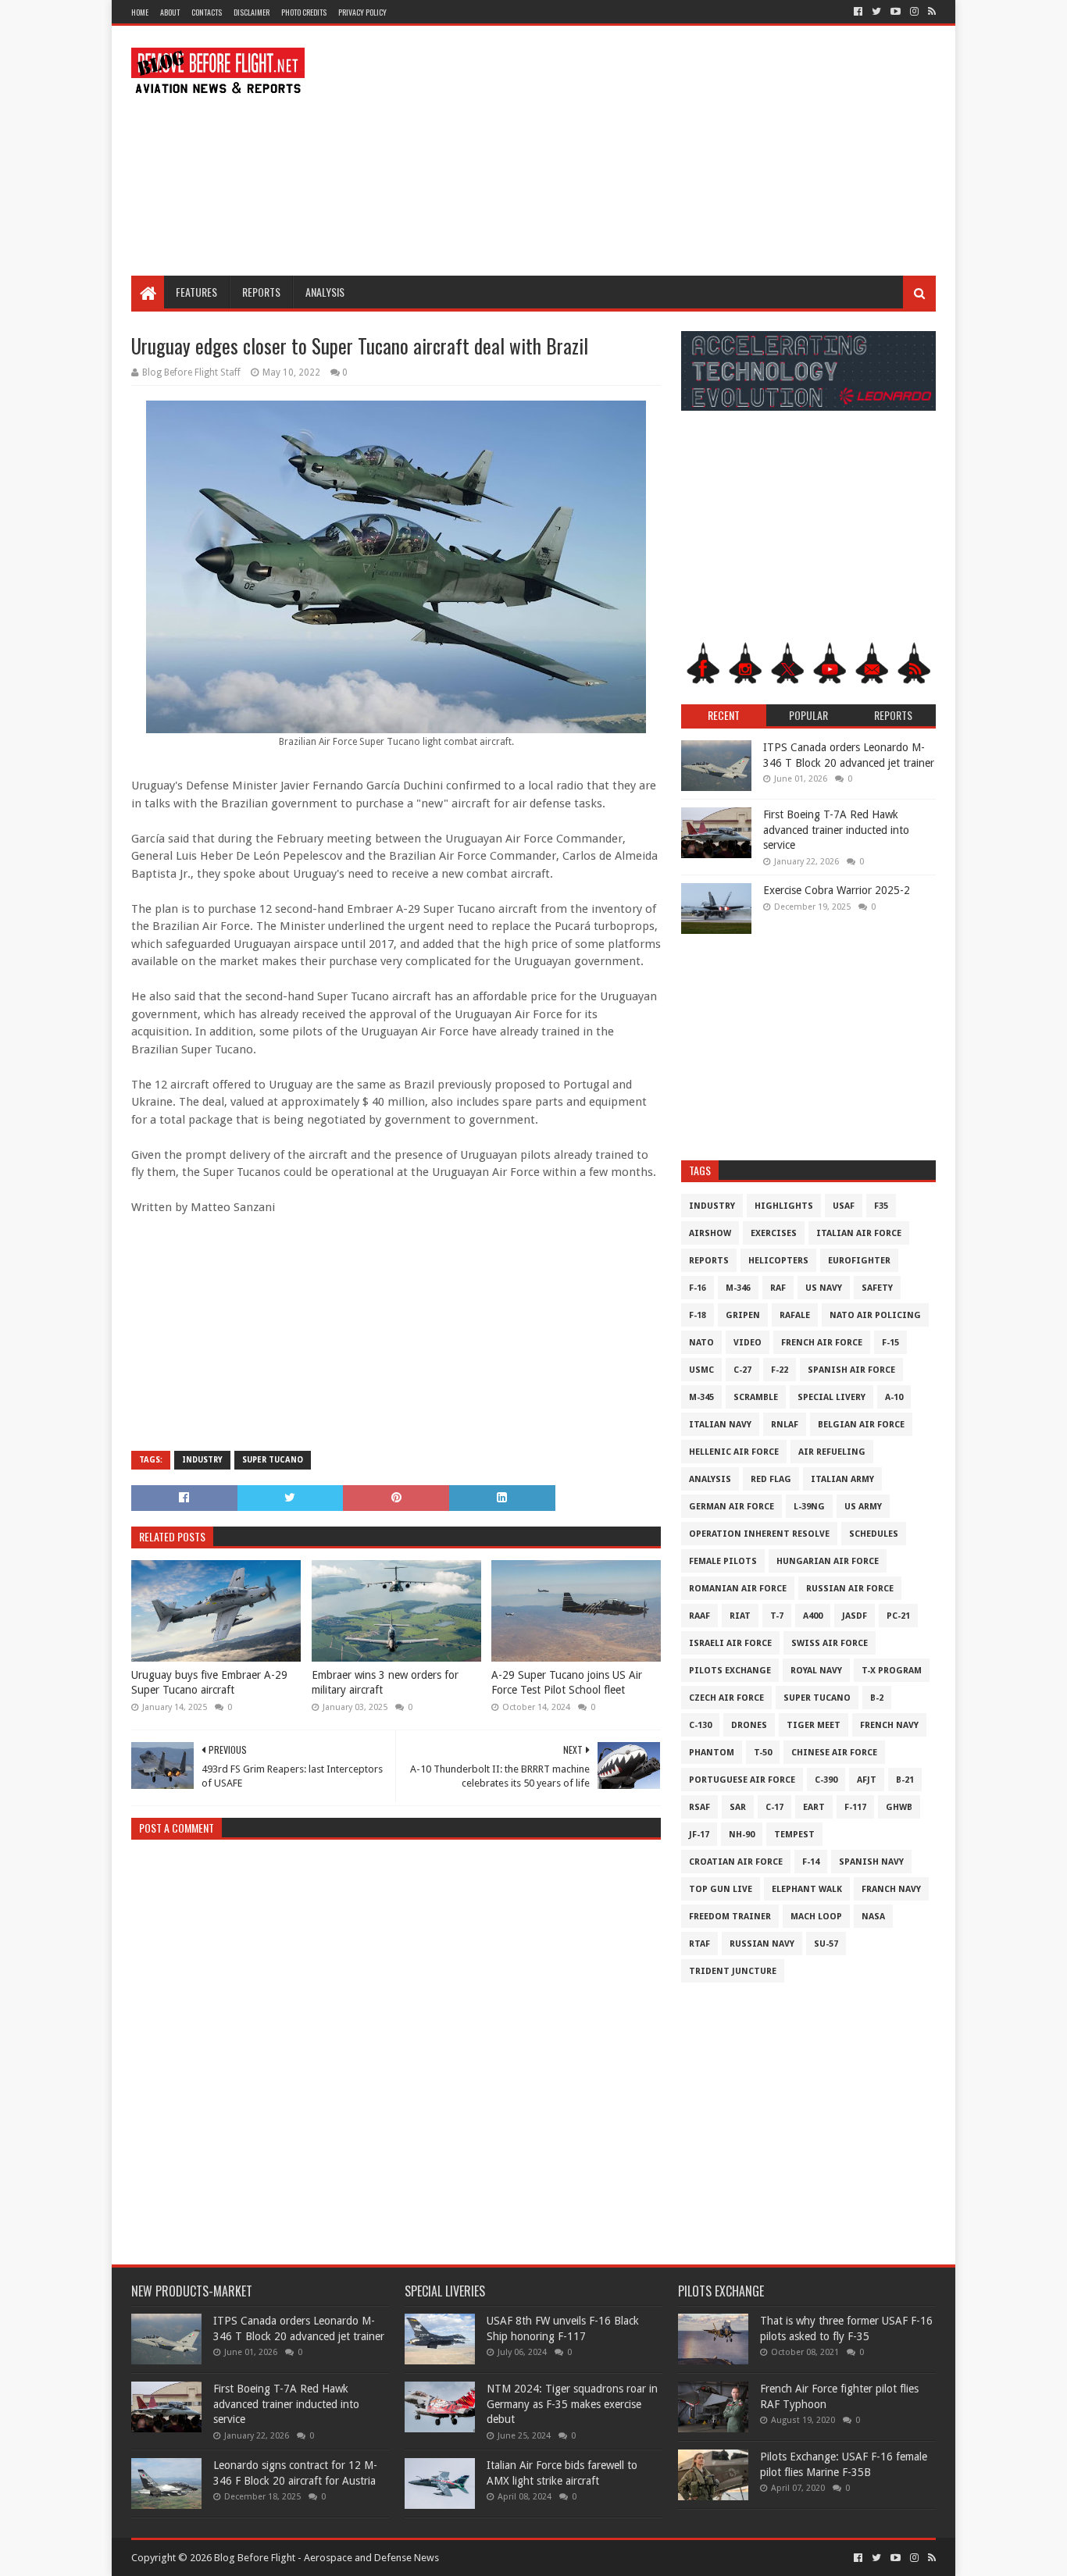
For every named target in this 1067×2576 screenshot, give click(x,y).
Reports (261, 292)
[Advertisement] (651, 151)
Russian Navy (762, 1944)
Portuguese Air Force (742, 1780)
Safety (877, 1288)
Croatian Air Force (736, 1862)
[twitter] (876, 12)
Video (748, 1343)
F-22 (780, 1370)
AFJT (867, 1780)
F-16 (698, 1288)
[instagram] (914, 12)
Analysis (325, 292)
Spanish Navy (871, 1862)
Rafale (795, 1315)
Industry (202, 1460)
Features (196, 292)
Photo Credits (304, 12)
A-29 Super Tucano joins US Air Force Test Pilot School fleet (567, 1683)
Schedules (874, 1534)
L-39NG (809, 1507)
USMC (701, 1370)
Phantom (712, 1753)
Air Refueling (832, 1452)
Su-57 (826, 1944)
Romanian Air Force (738, 1589)
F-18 (698, 1315)
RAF (778, 1288)
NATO (701, 1343)
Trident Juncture (733, 1971)
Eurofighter (859, 1261)
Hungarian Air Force (828, 1561)
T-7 (777, 1616)
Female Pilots (723, 1561)
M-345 (701, 1397)
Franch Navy (891, 1889)
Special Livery (831, 1397)
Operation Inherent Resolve (759, 1534)
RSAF (699, 1807)
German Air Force (732, 1507)
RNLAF (785, 1425)
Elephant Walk (807, 1889)
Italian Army (842, 1479)
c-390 (826, 1780)
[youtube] (896, 12)
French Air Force (822, 1343)
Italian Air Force (859, 1233)
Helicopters (778, 1261)
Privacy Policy (362, 12)
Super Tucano (273, 1460)
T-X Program (892, 1671)
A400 (813, 1616)
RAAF (699, 1616)
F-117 (855, 1807)
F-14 (811, 1862)
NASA (873, 1917)
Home (140, 12)
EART (814, 1807)
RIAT (740, 1616)
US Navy (824, 1288)
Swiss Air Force (830, 1643)
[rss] (930, 12)
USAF (844, 1206)
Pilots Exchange (730, 1671)
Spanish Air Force (851, 1370)
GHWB (899, 1807)
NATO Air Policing (875, 1315)
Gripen (743, 1315)
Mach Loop (816, 1917)
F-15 (890, 1343)
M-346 (738, 1288)
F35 (881, 1206)
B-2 (877, 1698)
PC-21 (898, 1616)
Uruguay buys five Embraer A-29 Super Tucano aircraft (209, 1683)
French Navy (889, 1725)
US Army (863, 1507)
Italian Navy (720, 1425)
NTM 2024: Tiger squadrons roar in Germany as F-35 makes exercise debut (572, 2404)
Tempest (794, 1835)
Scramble (756, 1397)
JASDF (855, 1616)
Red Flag (771, 1479)
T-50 (763, 1753)
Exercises (774, 1233)
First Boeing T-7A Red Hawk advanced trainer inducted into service (836, 830)
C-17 (774, 1807)
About (170, 12)
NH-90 (742, 1835)
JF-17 (699, 1835)
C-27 (742, 1370)
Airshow (710, 1233)
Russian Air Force (850, 1589)
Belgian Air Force (861, 1425)
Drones (749, 1725)
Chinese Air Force (834, 1753)
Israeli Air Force (730, 1643)
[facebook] (858, 12)
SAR (738, 1807)
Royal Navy (816, 1671)
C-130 (700, 1725)
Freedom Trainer (730, 1917)
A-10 (894, 1397)
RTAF (699, 1944)
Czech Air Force (726, 1698)
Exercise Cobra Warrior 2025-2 (837, 890)
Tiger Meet (814, 1725)
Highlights (784, 1206)
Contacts (207, 12)
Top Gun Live (721, 1889)
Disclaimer (252, 12)
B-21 (905, 1780)
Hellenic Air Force (734, 1452)
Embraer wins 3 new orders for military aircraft (385, 1683)
